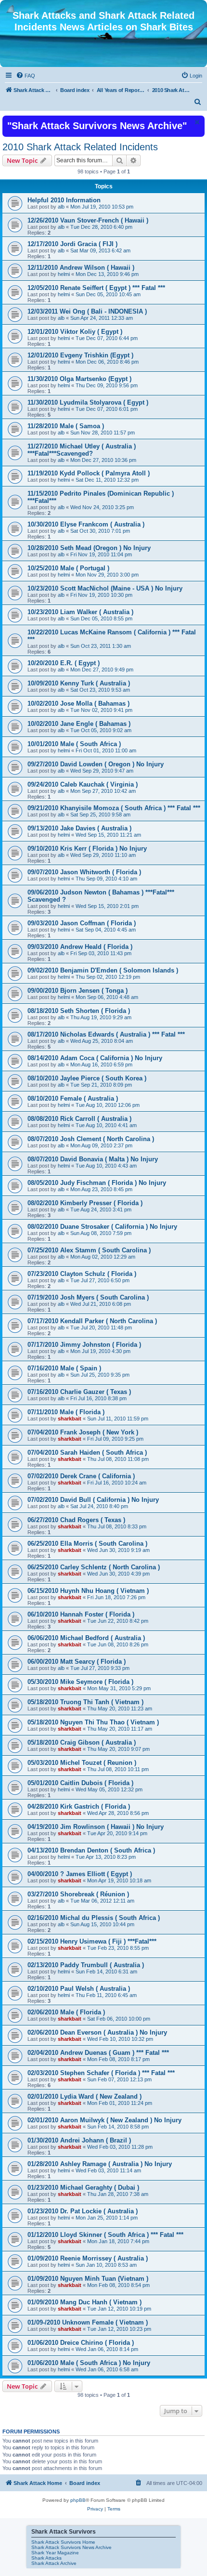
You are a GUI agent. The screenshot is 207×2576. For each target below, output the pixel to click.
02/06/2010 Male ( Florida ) (66, 2012)
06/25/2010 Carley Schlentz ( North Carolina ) (94, 1567)
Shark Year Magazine (55, 2553)
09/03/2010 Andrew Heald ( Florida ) (80, 947)
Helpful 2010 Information (64, 200)
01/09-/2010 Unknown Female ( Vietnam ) (88, 2322)
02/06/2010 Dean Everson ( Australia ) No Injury (97, 2032)
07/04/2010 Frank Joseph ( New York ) (83, 1432)
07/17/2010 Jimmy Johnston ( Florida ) (84, 1345)
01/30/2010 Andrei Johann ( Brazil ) (79, 2140)
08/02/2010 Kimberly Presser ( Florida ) (85, 1203)
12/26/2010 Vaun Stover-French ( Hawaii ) (88, 220)
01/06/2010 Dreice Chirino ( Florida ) (81, 2343)
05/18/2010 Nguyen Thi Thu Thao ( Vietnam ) (93, 1722)
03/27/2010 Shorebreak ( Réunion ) (78, 1894)
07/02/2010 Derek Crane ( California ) (81, 1476)
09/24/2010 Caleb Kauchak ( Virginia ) (83, 784)
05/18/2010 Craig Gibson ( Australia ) (82, 1742)
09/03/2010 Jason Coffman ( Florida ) (82, 923)
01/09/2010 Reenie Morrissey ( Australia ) (88, 2258)
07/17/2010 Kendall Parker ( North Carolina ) (92, 1321)
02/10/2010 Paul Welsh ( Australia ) (79, 1989)
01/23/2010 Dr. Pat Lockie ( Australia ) (83, 2211)
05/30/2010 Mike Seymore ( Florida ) (80, 1682)
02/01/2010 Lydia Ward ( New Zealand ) (84, 2096)
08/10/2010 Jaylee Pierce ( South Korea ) (87, 1078)
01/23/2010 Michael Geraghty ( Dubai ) (83, 2188)
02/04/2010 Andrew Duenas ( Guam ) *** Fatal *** (98, 2053)
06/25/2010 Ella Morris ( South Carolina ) (87, 1544)
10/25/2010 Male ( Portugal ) (68, 568)
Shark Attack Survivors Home (63, 2542)
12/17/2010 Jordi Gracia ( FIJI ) (72, 244)
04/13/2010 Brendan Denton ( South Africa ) (91, 1850)
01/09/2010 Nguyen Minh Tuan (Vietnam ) (88, 2279)
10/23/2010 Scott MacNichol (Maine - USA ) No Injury (105, 588)
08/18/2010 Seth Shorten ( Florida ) (79, 1011)
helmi (64, 274)
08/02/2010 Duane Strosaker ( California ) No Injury (102, 1227)
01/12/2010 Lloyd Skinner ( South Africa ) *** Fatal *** (105, 2235)
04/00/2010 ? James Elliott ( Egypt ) (80, 1874)
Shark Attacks (46, 2558)
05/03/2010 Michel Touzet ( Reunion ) (82, 1763)
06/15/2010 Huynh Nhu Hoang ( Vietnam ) (88, 1591)
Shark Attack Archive (54, 2563)
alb (61, 207)
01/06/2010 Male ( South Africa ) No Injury (89, 2363)
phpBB (78, 2500)
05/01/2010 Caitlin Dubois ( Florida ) (80, 1783)
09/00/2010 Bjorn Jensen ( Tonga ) (78, 991)
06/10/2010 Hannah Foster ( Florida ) (81, 1614)
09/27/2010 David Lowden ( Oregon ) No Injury (96, 764)
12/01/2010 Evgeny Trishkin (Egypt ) (80, 355)
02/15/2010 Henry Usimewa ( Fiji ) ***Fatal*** (92, 1941)
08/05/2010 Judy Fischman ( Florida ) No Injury (97, 1183)
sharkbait (70, 1419)
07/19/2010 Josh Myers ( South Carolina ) (88, 1297)
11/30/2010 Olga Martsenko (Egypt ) (79, 379)
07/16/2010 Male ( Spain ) (64, 1368)
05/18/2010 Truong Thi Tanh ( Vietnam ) (85, 1702)
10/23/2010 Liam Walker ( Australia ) (80, 612)
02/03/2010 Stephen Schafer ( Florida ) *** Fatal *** (101, 2073)
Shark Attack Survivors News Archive (71, 2547)
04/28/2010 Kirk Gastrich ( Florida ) (79, 1807)
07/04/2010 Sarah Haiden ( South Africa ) (87, 1452)
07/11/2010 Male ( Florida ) (66, 1412)
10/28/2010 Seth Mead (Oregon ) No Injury (89, 548)
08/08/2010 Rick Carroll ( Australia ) (79, 1119)
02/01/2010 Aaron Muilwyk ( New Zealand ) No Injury (104, 2120)
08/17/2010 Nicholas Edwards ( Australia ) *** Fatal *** (106, 1034)
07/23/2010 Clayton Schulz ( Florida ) (82, 1274)
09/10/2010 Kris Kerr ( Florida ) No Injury (87, 848)
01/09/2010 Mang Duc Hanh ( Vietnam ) (84, 2302)
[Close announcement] (196, 122)
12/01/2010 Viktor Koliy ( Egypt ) (75, 332)
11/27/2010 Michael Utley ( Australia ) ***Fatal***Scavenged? (82, 450)
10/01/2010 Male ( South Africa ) (74, 744)
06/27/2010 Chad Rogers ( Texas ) (76, 1520)
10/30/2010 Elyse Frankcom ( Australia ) (86, 524)
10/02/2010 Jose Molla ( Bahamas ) (78, 703)
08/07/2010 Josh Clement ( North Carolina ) (91, 1139)
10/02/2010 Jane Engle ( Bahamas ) (79, 724)
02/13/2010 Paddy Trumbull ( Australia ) (86, 1965)
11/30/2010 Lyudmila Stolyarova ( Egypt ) (88, 402)
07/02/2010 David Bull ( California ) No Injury (93, 1500)
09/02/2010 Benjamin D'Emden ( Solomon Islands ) (103, 970)
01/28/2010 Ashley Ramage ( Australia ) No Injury (100, 2164)
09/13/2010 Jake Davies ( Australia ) (79, 828)
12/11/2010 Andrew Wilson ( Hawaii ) (81, 268)
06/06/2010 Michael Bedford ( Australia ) (86, 1638)
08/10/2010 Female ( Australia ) (73, 1098)
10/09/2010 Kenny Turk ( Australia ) (79, 683)
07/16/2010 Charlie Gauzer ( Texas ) (79, 1392)
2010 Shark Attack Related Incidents (80, 147)
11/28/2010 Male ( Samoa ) (66, 426)
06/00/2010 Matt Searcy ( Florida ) (77, 1662)
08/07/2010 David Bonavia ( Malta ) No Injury (93, 1159)
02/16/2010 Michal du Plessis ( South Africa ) (94, 1918)
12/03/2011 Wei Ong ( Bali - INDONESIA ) (87, 311)
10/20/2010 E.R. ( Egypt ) (64, 663)
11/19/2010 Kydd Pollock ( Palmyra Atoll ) (89, 473)
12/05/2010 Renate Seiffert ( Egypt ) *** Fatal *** (96, 288)
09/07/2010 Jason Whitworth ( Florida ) (84, 872)
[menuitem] (26, 76)
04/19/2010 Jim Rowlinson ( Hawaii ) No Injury (96, 1827)
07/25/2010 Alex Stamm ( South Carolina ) (89, 1250)
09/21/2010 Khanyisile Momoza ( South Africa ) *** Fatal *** (114, 808)
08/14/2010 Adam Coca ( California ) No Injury (95, 1058)
